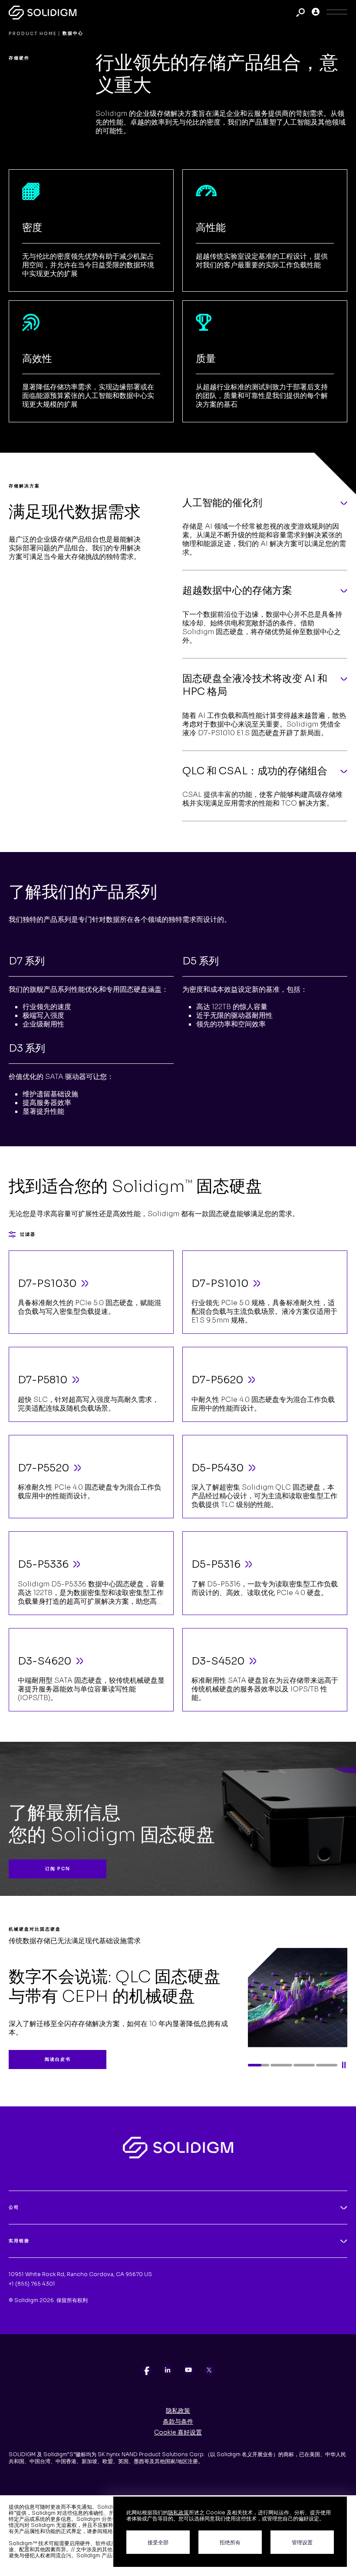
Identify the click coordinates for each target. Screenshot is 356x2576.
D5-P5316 (216, 1564)
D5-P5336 (43, 1564)
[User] (316, 13)
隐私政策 (178, 2411)
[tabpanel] (178, 1998)
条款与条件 (178, 2421)
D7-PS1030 (47, 1283)
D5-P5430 (218, 1468)
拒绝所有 (230, 2542)
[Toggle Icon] (337, 13)
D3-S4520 (218, 1661)
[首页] (43, 12)
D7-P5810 (43, 1380)
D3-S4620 (45, 1661)
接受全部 (158, 2542)
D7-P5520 (44, 1468)
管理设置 (302, 2542)
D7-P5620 (218, 1380)
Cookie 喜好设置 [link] (178, 2432)
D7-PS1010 (220, 1283)
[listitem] (147, 2370)
